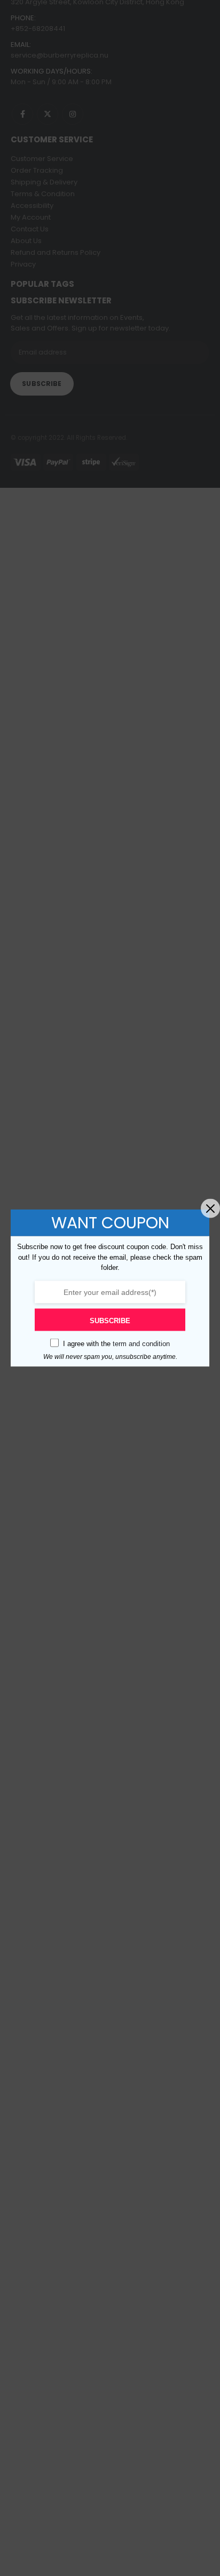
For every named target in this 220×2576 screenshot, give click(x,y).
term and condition (141, 1343)
